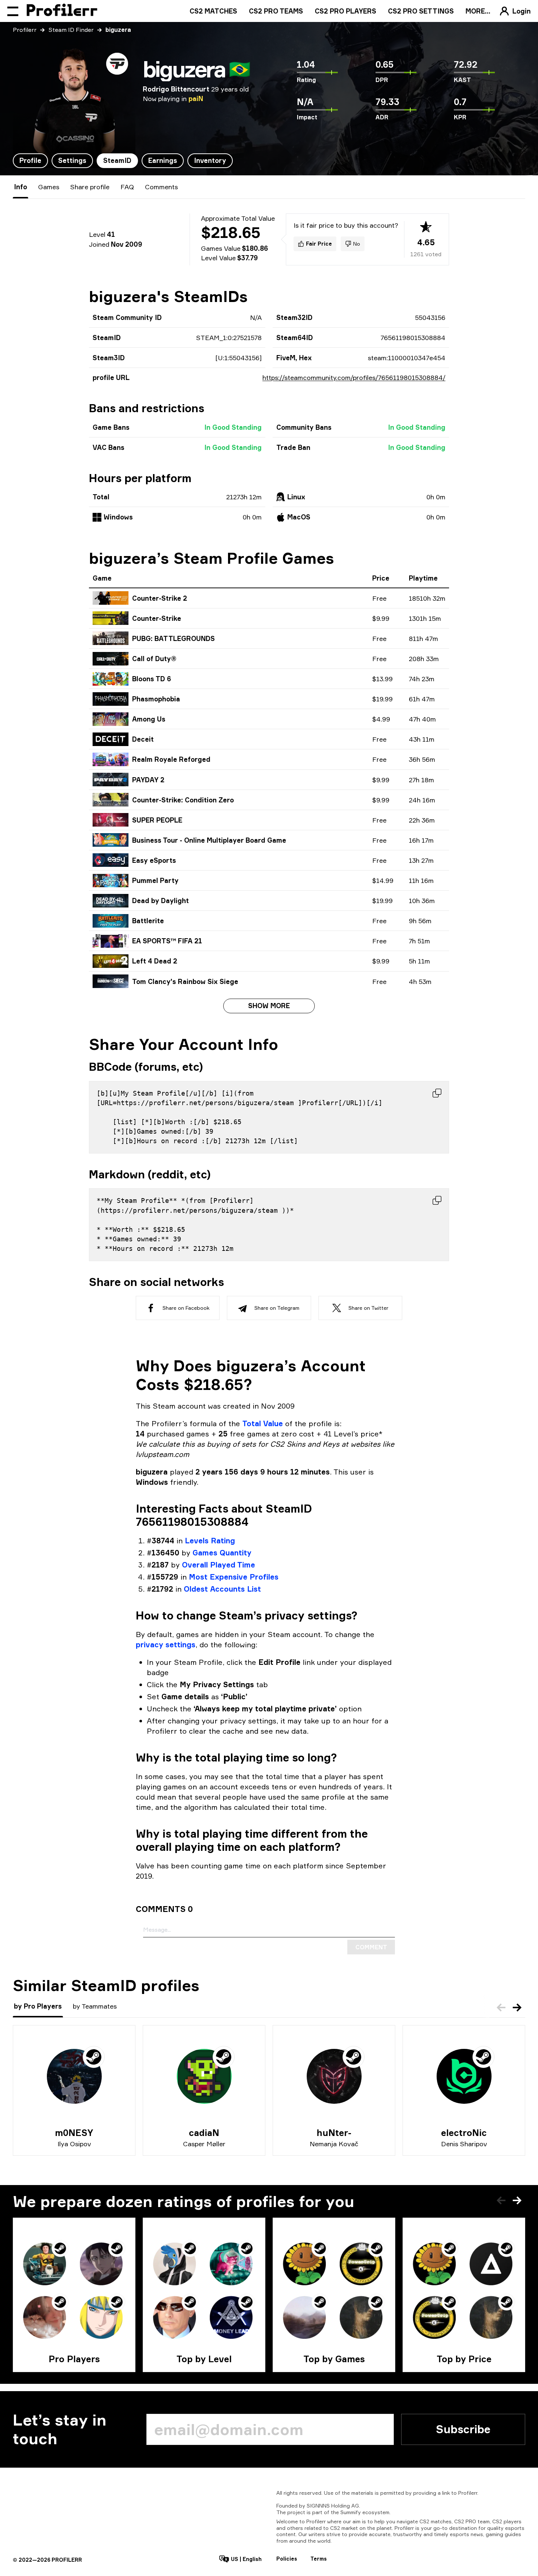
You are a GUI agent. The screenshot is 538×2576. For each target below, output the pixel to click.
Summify (351, 2512)
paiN (196, 98)
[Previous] (501, 2008)
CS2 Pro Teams (276, 11)
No (357, 244)
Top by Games (334, 2359)
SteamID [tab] (117, 160)
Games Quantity (222, 1553)
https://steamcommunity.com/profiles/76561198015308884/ (354, 377)
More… (478, 11)
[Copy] (437, 1093)
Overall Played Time (218, 1565)
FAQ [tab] (127, 187)
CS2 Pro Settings (421, 11)
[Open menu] (13, 11)
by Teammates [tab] (95, 2006)
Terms (319, 2559)
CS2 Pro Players (345, 11)
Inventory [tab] (210, 160)
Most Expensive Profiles (234, 1577)
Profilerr (25, 30)
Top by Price (464, 2359)
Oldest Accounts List (222, 1589)
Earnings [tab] (163, 160)
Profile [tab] (30, 160)
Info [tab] (20, 187)
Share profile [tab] (90, 187)
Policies (287, 2559)
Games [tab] (49, 187)
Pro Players (74, 2359)
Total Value (263, 1423)
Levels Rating (210, 1541)
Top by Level (204, 2359)
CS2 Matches (213, 11)
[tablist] (123, 161)
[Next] (517, 2008)
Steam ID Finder (71, 30)
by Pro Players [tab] (38, 2006)
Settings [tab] (72, 160)
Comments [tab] (161, 187)
